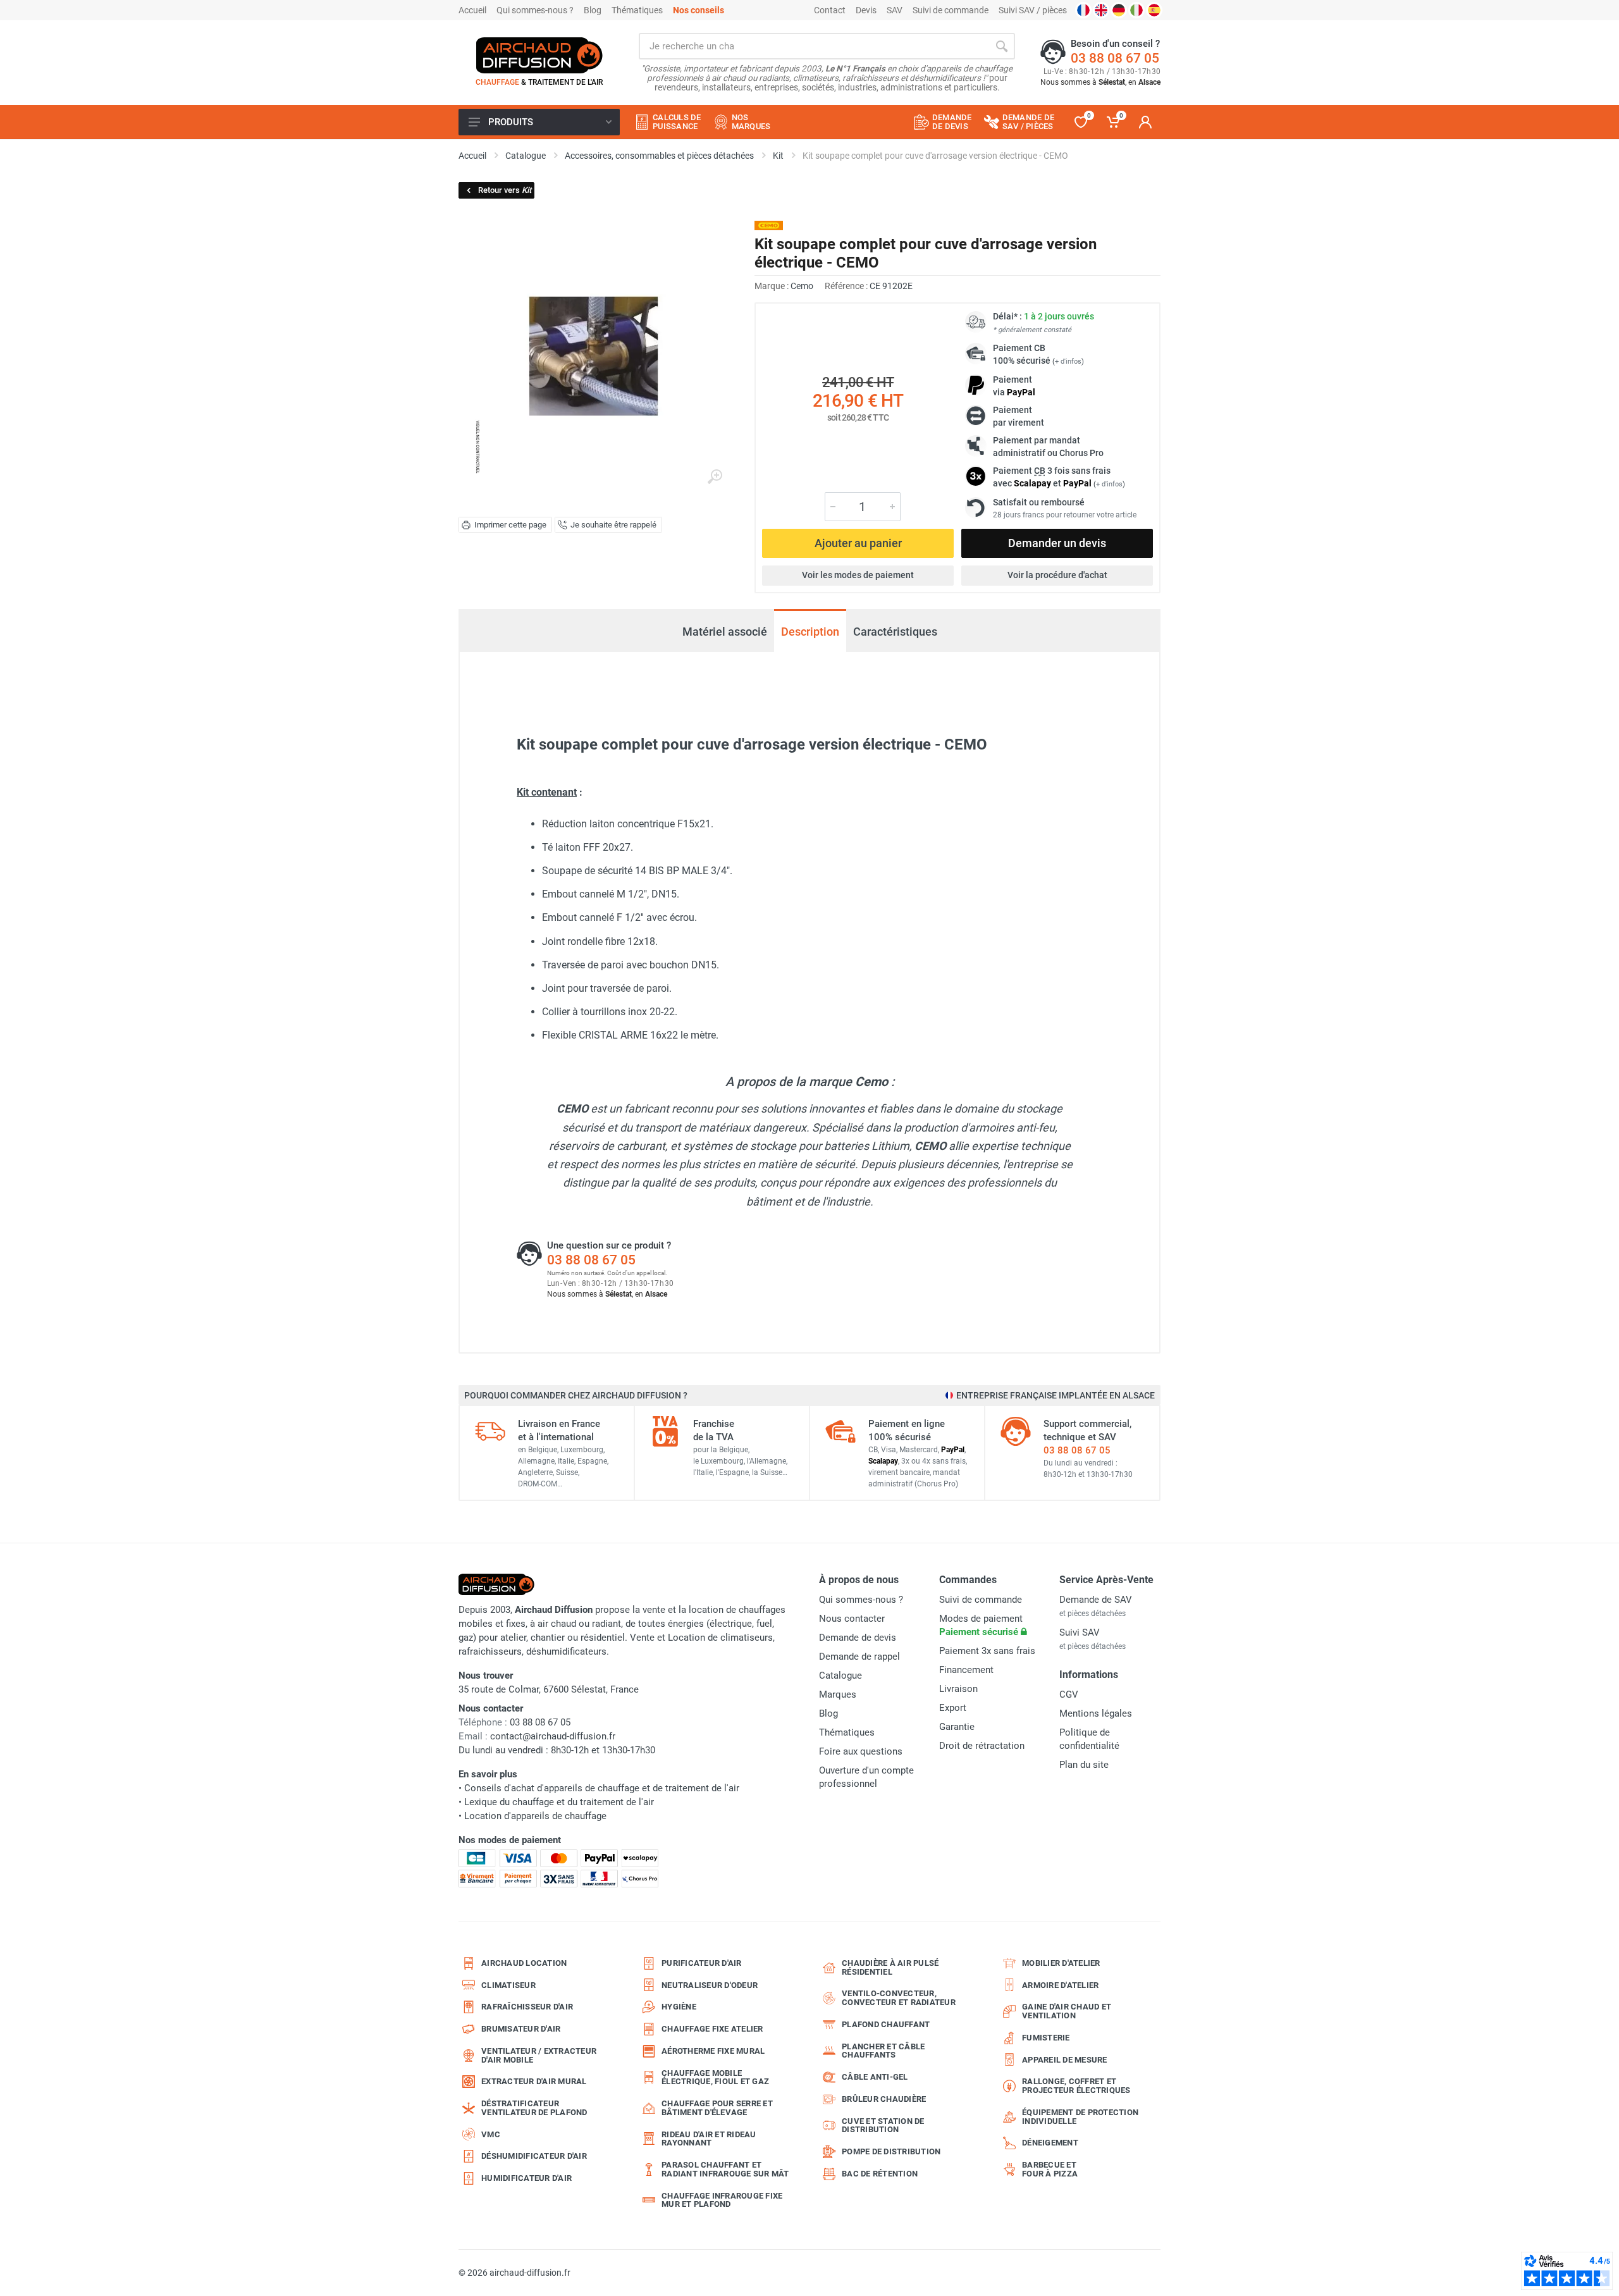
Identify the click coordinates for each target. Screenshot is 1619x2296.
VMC (491, 2134)
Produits (511, 122)
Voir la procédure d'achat (1057, 575)
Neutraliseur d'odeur (710, 1985)
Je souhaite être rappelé (613, 525)
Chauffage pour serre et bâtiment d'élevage (717, 2108)
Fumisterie (1046, 2038)
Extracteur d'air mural (534, 2081)
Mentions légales (1096, 1713)
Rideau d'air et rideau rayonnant (709, 2139)
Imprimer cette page (510, 525)
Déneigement (1050, 2143)
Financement (966, 1670)
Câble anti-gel (875, 2077)
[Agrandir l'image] (715, 477)
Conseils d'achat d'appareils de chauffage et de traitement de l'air (602, 1788)
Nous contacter (852, 1619)
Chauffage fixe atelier (712, 2029)
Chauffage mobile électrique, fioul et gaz (715, 2077)
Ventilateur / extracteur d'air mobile (539, 2055)
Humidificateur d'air (526, 2178)
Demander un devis (1057, 543)
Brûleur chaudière (884, 2099)
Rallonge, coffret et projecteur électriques (1076, 2086)
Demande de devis (858, 1638)
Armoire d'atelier (1060, 1985)
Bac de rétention (880, 2174)
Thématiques (637, 10)
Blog (593, 10)
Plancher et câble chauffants (883, 2051)
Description (810, 632)
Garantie (957, 1727)
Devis (866, 10)
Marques (838, 1694)
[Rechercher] (1002, 46)
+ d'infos (1068, 361)
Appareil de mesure (1065, 2060)
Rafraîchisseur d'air (527, 2007)
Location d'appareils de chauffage (535, 1816)
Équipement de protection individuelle (1080, 2117)
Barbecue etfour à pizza (1050, 2169)
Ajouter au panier (858, 543)
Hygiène (679, 2007)
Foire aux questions (861, 1751)
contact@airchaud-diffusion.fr (553, 1736)
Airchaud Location (524, 1963)
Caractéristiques (895, 632)
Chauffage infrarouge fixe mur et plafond (722, 2200)
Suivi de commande (951, 10)
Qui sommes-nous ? (535, 10)
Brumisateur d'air (521, 2029)
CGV (1069, 1694)
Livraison (958, 1689)
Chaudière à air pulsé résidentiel (890, 1967)
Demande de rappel (859, 1657)
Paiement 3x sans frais (987, 1651)
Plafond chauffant (886, 2024)
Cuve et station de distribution (883, 2126)
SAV (895, 10)
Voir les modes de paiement (858, 575)
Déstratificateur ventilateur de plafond (534, 2108)
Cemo (802, 286)
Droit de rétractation (982, 1746)
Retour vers (505, 190)
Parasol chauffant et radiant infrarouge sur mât (725, 2169)
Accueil (472, 10)
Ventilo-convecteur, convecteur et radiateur (899, 1998)
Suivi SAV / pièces (1033, 10)
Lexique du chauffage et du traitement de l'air (559, 1802)
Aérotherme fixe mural (713, 2051)
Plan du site (1084, 1765)
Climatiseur (508, 1985)
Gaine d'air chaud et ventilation (1067, 2011)
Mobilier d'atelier (1061, 1963)
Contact (830, 10)
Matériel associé (725, 625)
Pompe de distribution (891, 2151)
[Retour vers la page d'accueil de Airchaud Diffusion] (539, 55)
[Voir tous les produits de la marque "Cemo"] (769, 225)
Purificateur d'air (702, 1963)
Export (953, 1708)
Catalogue (840, 1676)
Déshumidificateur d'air (534, 2156)
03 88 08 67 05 (1115, 58)
